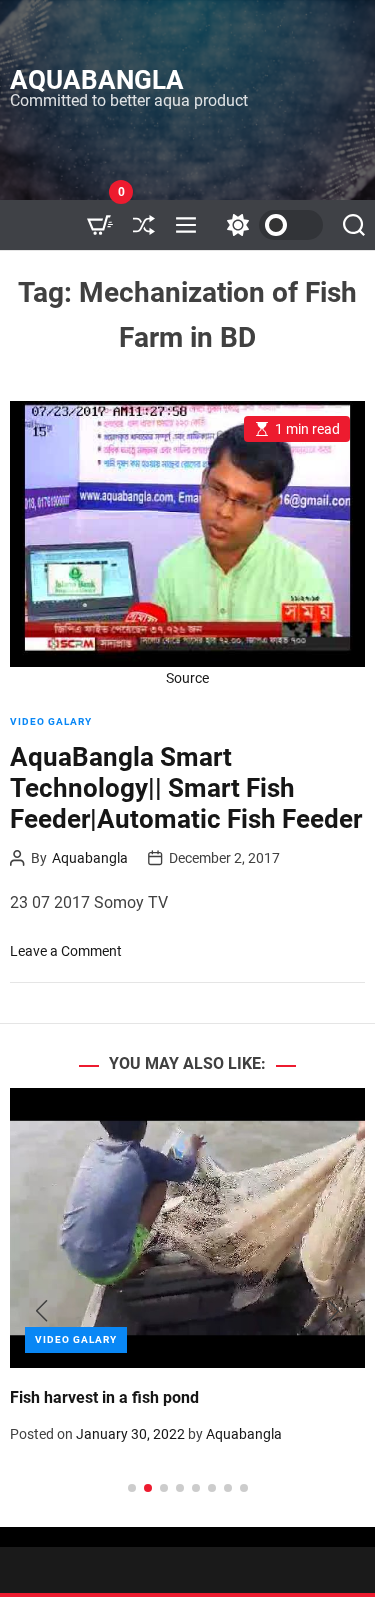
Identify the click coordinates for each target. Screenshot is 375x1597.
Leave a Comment (66, 951)
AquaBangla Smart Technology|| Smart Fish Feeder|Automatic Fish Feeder (186, 788)
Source (187, 678)
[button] (41, 1311)
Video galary (51, 721)
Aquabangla (97, 80)
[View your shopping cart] (100, 225)
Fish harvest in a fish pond (104, 1397)
